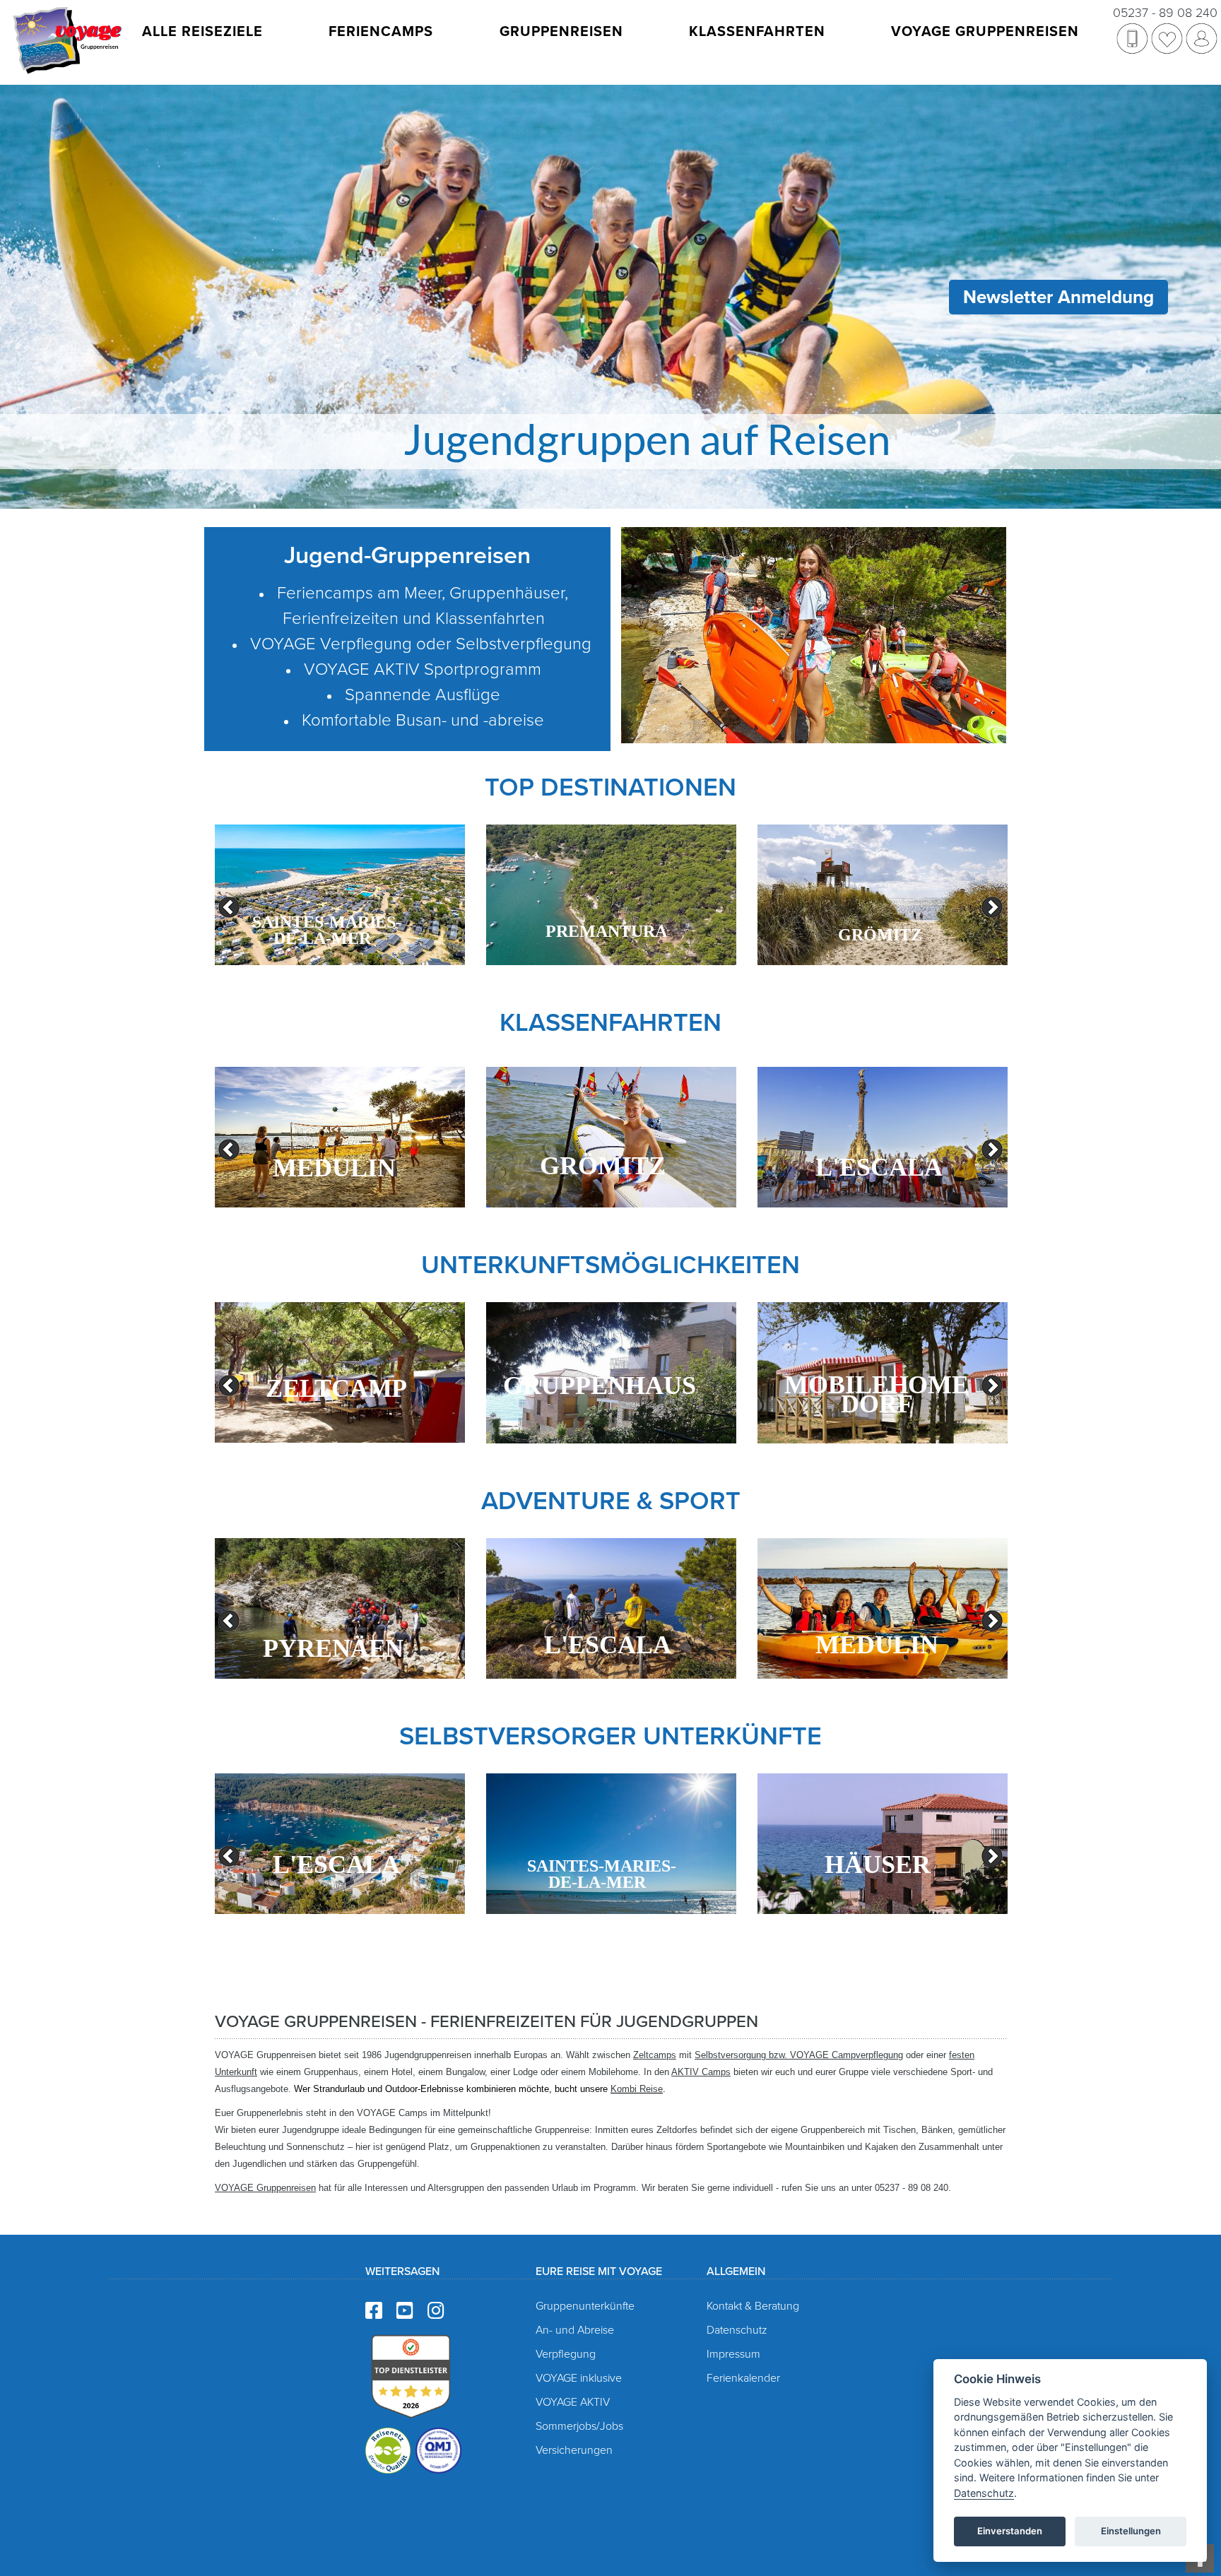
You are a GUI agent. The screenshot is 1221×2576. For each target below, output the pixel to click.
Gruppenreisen (561, 32)
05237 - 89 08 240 (1165, 13)
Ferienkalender (743, 2378)
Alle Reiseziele (202, 32)
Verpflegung (566, 2354)
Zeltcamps (655, 2055)
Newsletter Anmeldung (1058, 297)
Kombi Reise (637, 2089)
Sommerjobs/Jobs (579, 2426)
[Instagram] (436, 2311)
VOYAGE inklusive (579, 2378)
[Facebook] (374, 2311)
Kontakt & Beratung (753, 2306)
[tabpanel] (340, 895)
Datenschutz (737, 2330)
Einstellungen (1131, 2531)
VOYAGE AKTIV (573, 2402)
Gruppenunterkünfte (585, 2306)
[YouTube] (405, 2311)
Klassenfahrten (757, 32)
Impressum (733, 2354)
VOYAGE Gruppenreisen (985, 32)
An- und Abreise (575, 2330)
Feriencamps (381, 32)
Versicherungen (574, 2450)
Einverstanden (1010, 2531)
